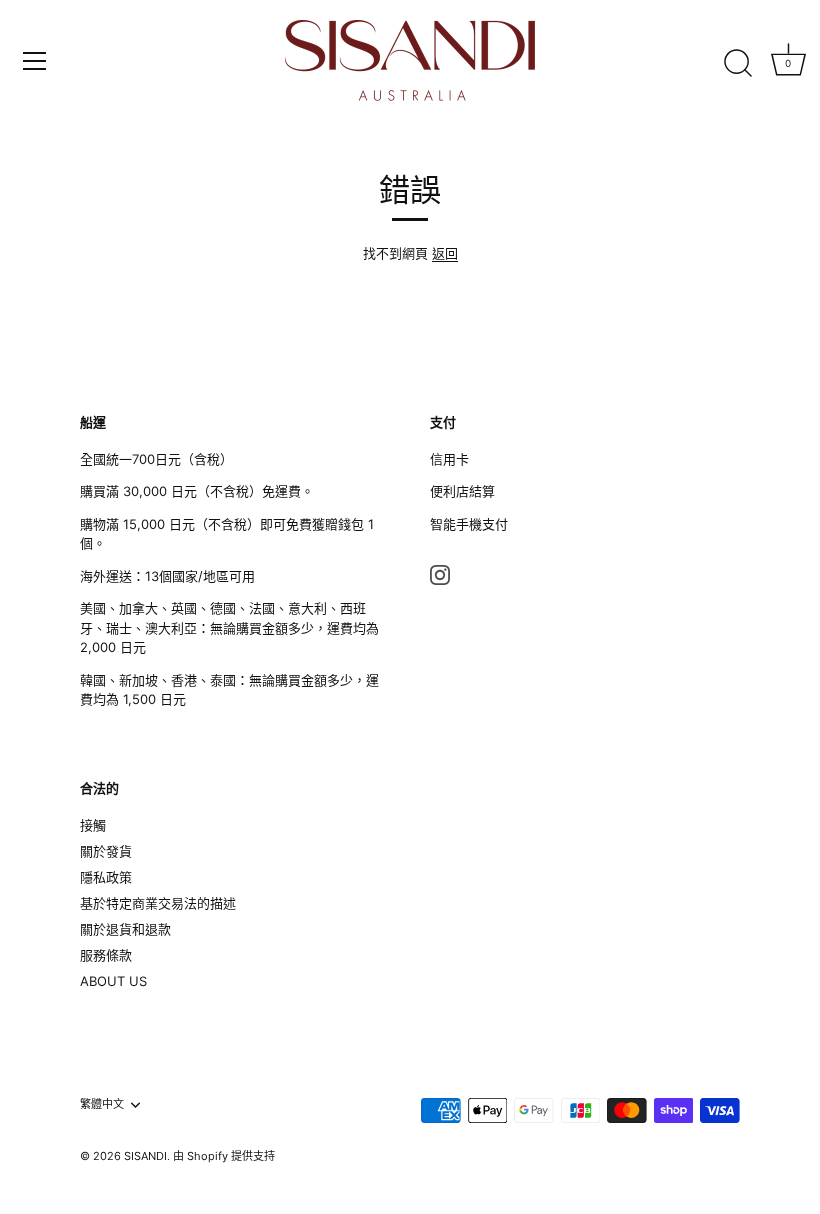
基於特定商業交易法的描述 (158, 903)
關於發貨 (106, 851)
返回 (445, 253)
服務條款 (106, 955)
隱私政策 (106, 877)
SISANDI (145, 1156)
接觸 (93, 825)
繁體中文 (102, 1104)
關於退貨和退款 (125, 929)
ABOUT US (113, 981)
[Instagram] (440, 573)
